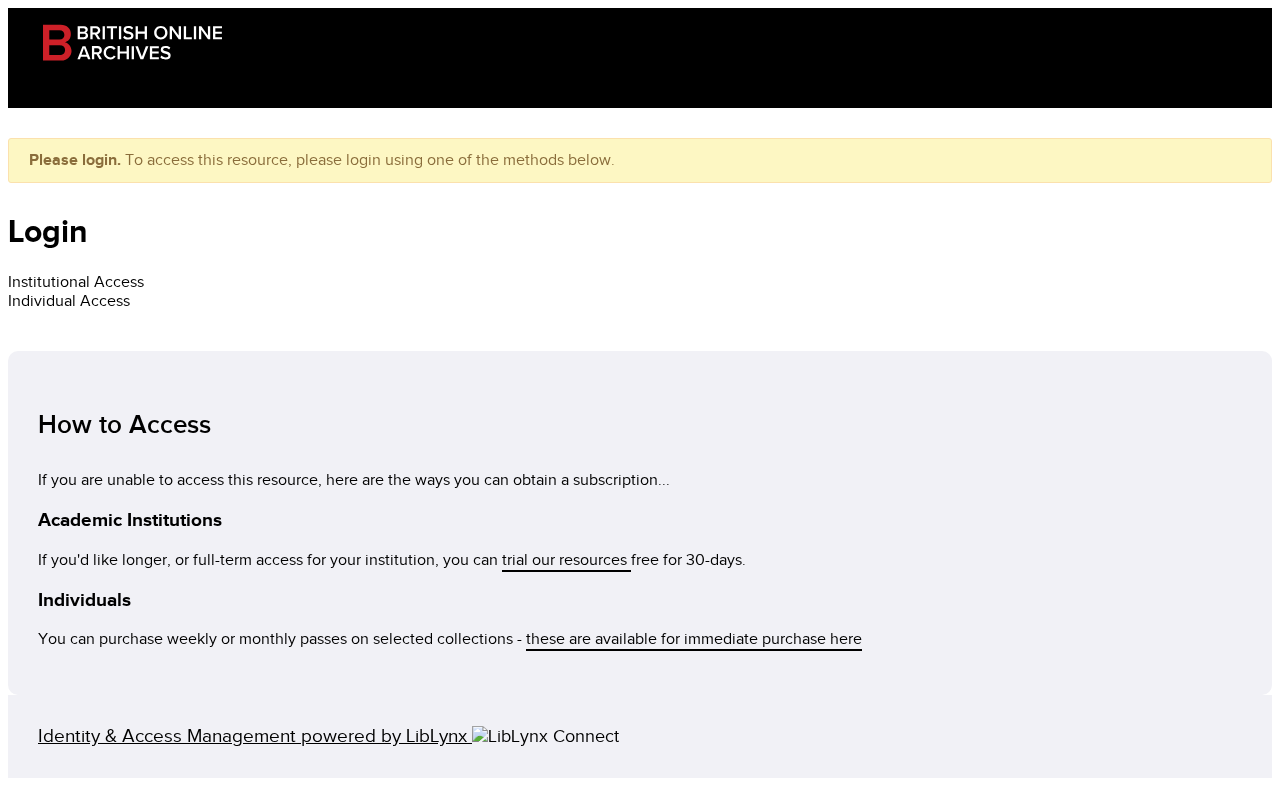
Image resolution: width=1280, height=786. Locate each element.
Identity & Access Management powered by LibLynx (255, 736)
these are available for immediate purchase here (694, 639)
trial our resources (566, 560)
